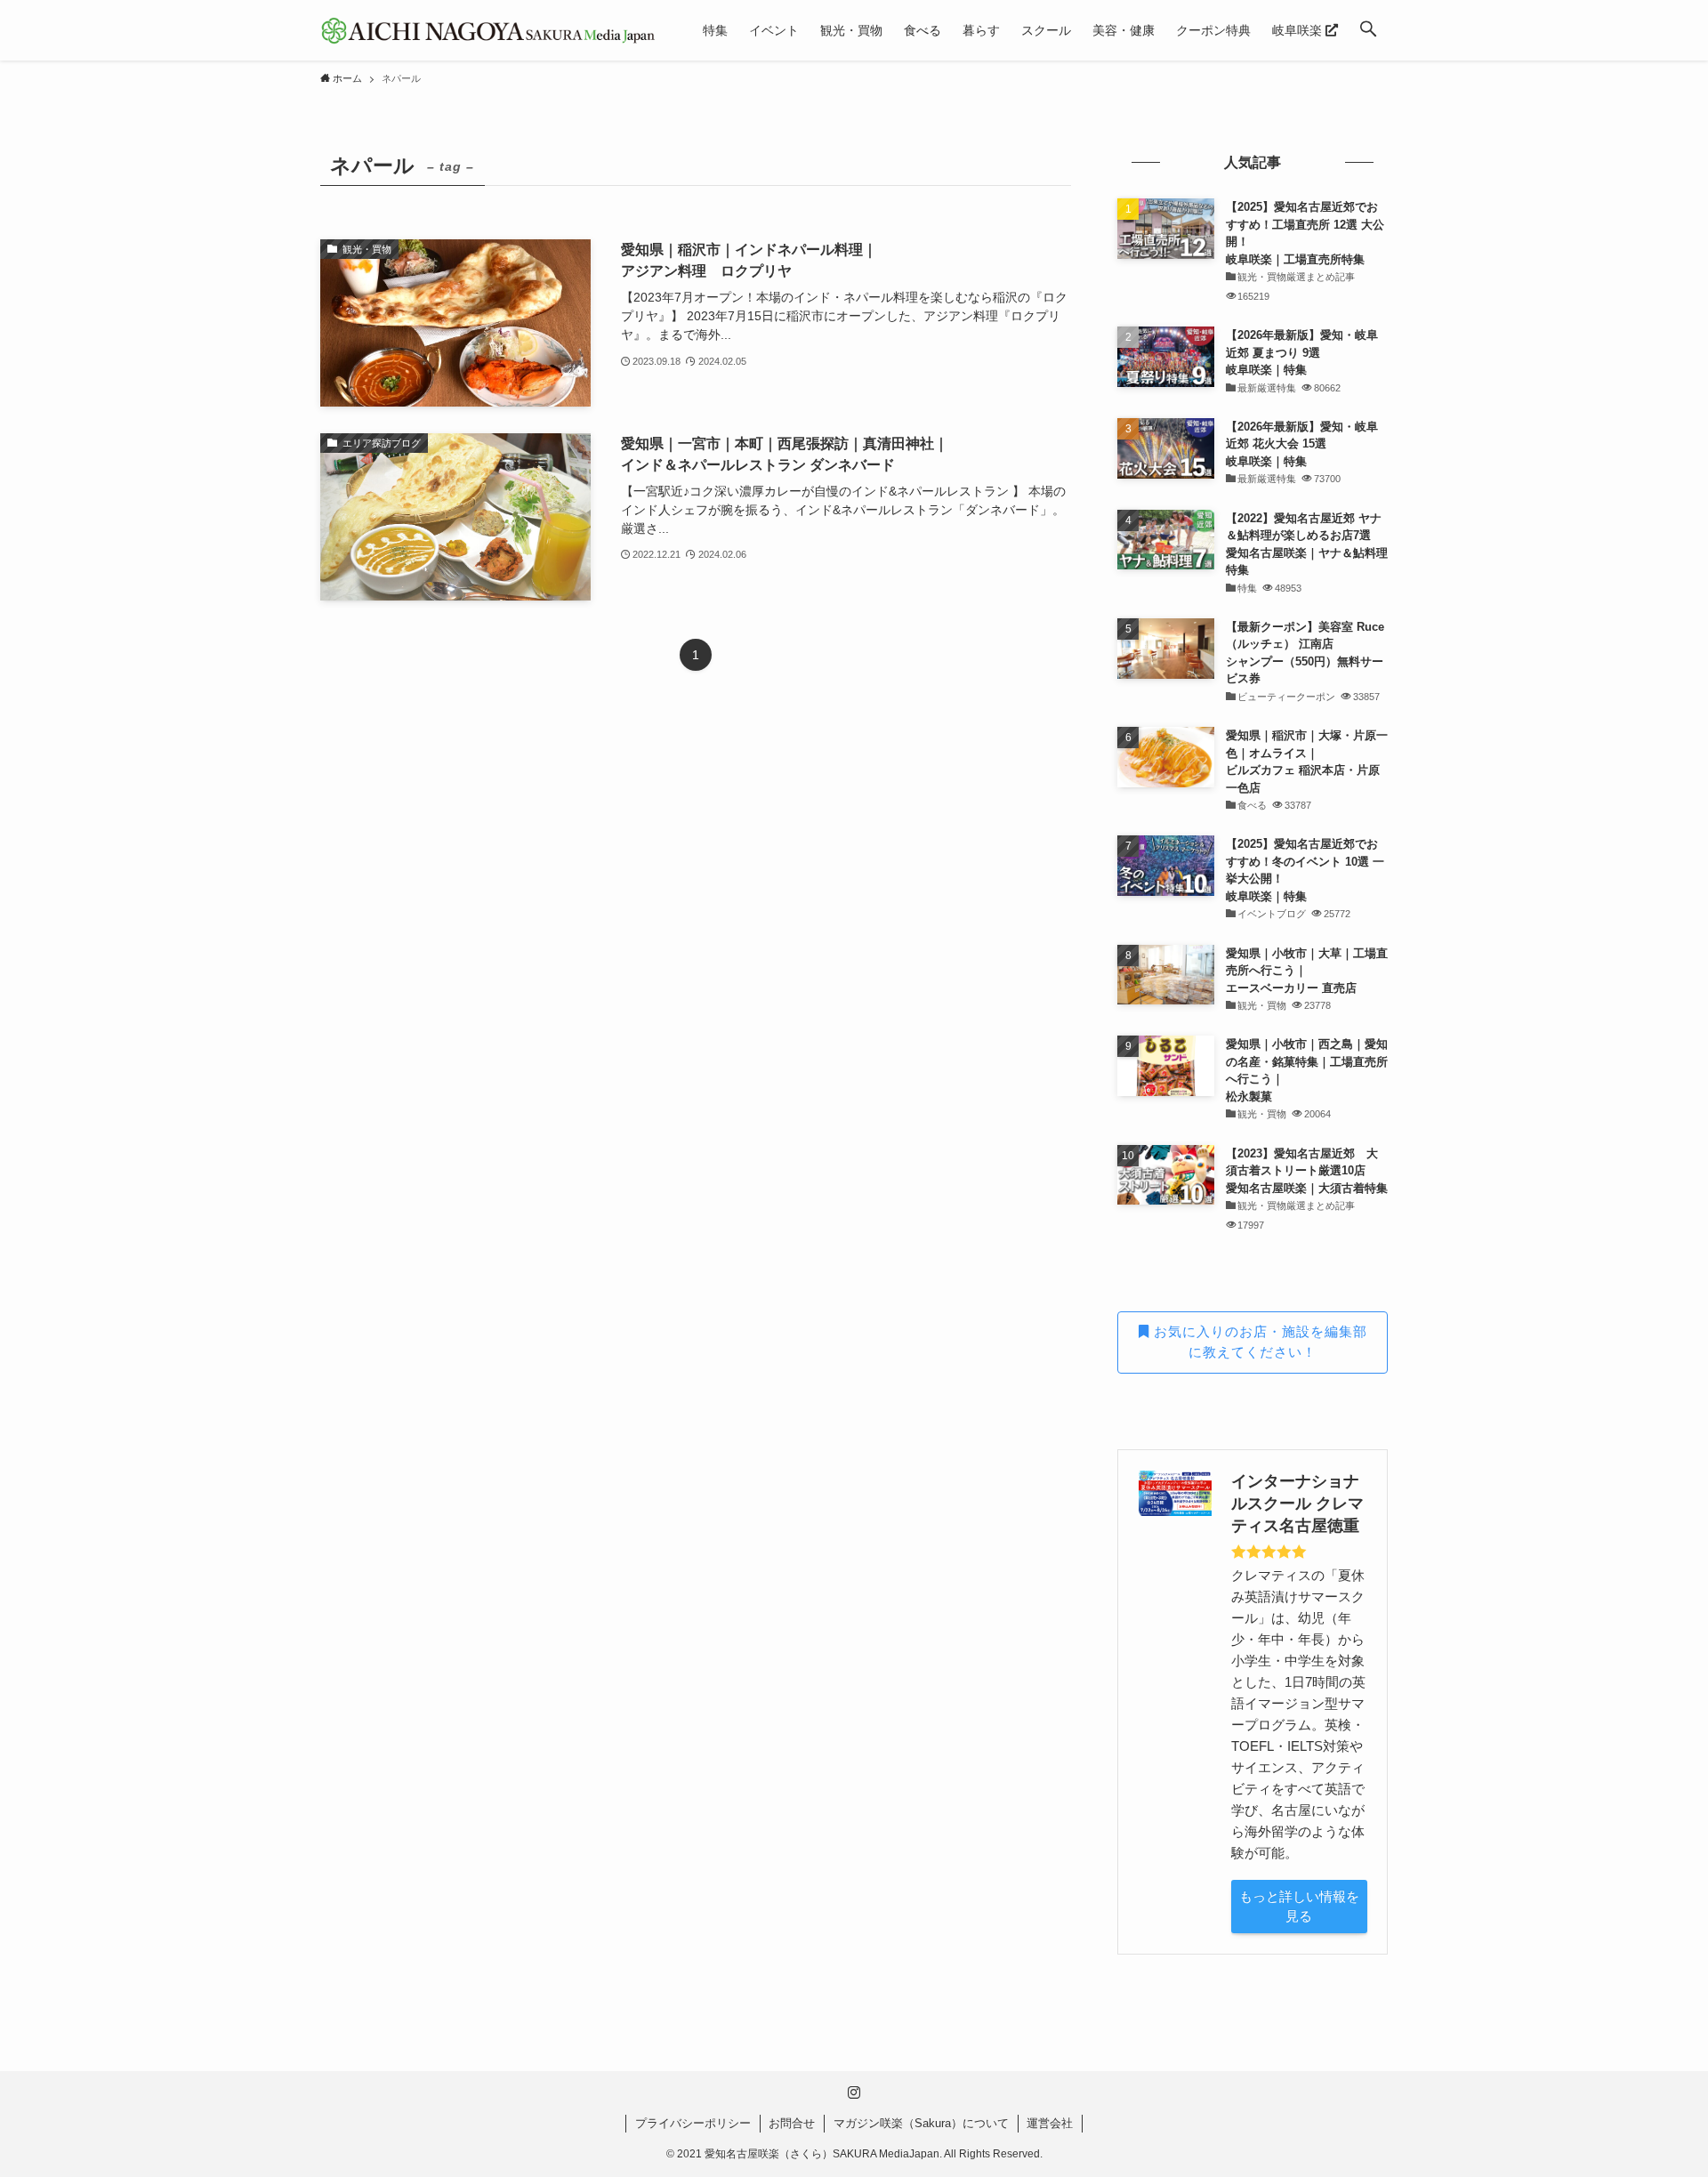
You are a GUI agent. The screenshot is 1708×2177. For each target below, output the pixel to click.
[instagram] (854, 2092)
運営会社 (1050, 2123)
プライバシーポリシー (693, 2123)
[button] (1368, 30)
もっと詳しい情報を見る (1299, 1907)
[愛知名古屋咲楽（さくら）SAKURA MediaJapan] (488, 30)
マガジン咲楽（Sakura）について (921, 2123)
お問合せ (792, 2123)
